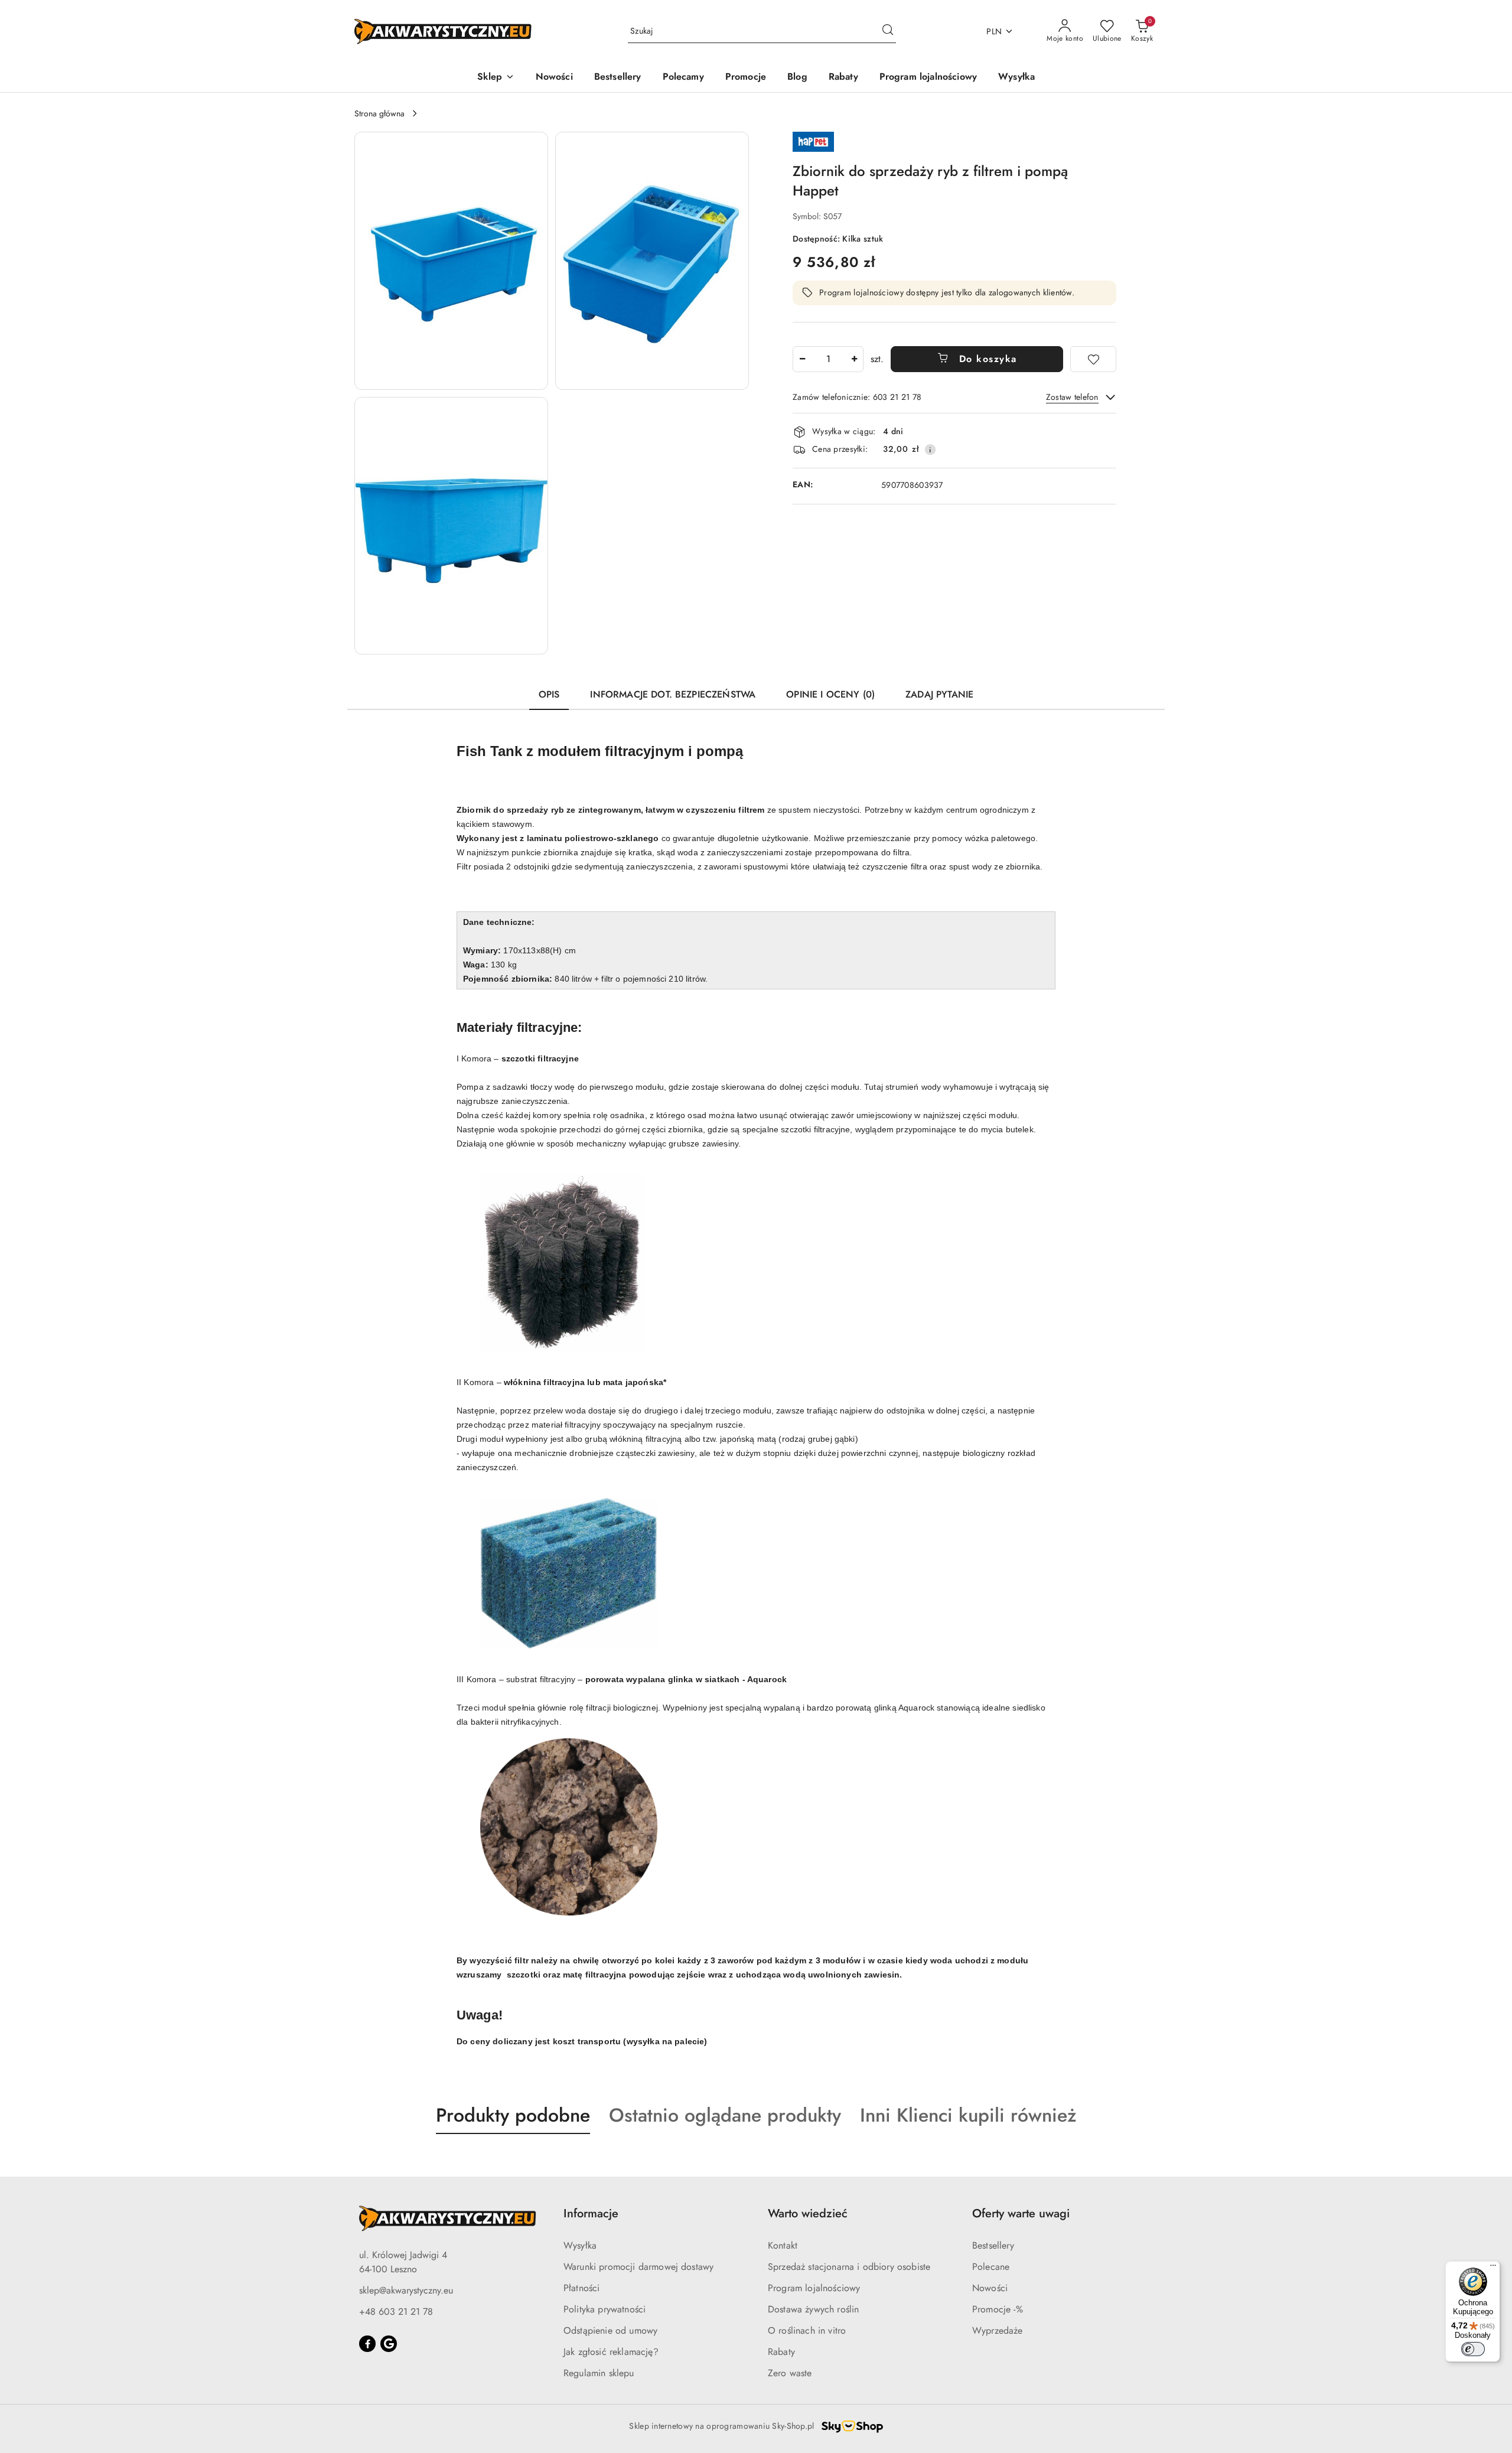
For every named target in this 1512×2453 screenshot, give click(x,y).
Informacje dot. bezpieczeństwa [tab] (673, 694)
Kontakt (783, 2245)
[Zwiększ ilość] (854, 359)
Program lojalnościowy (814, 2288)
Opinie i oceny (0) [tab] (830, 694)
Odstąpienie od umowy (610, 2330)
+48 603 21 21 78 (396, 2312)
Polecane (991, 2267)
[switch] (1473, 2349)
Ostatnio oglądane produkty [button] (725, 2115)
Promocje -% (998, 2309)
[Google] (389, 2344)
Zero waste (790, 2373)
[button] (496, 78)
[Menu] (1493, 2268)
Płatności (581, 2288)
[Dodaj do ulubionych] (1093, 359)
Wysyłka (580, 2245)
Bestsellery (993, 2245)
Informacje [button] (591, 2213)
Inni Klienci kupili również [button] (968, 2115)
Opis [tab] (549, 694)
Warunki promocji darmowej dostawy (638, 2267)
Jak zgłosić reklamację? (611, 2352)
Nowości (990, 2288)
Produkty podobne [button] (513, 2115)
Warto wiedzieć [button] (808, 2213)
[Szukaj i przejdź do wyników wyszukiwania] (888, 31)
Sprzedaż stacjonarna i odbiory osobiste (849, 2267)
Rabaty (781, 2352)
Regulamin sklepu (599, 2373)
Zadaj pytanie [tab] (939, 694)
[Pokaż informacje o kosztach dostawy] (930, 449)
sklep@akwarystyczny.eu (406, 2290)
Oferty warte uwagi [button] (1021, 2213)
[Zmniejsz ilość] (802, 359)
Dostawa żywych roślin (813, 2309)
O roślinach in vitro (807, 2330)
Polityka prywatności (605, 2309)
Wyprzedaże (998, 2330)
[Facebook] (367, 2344)
